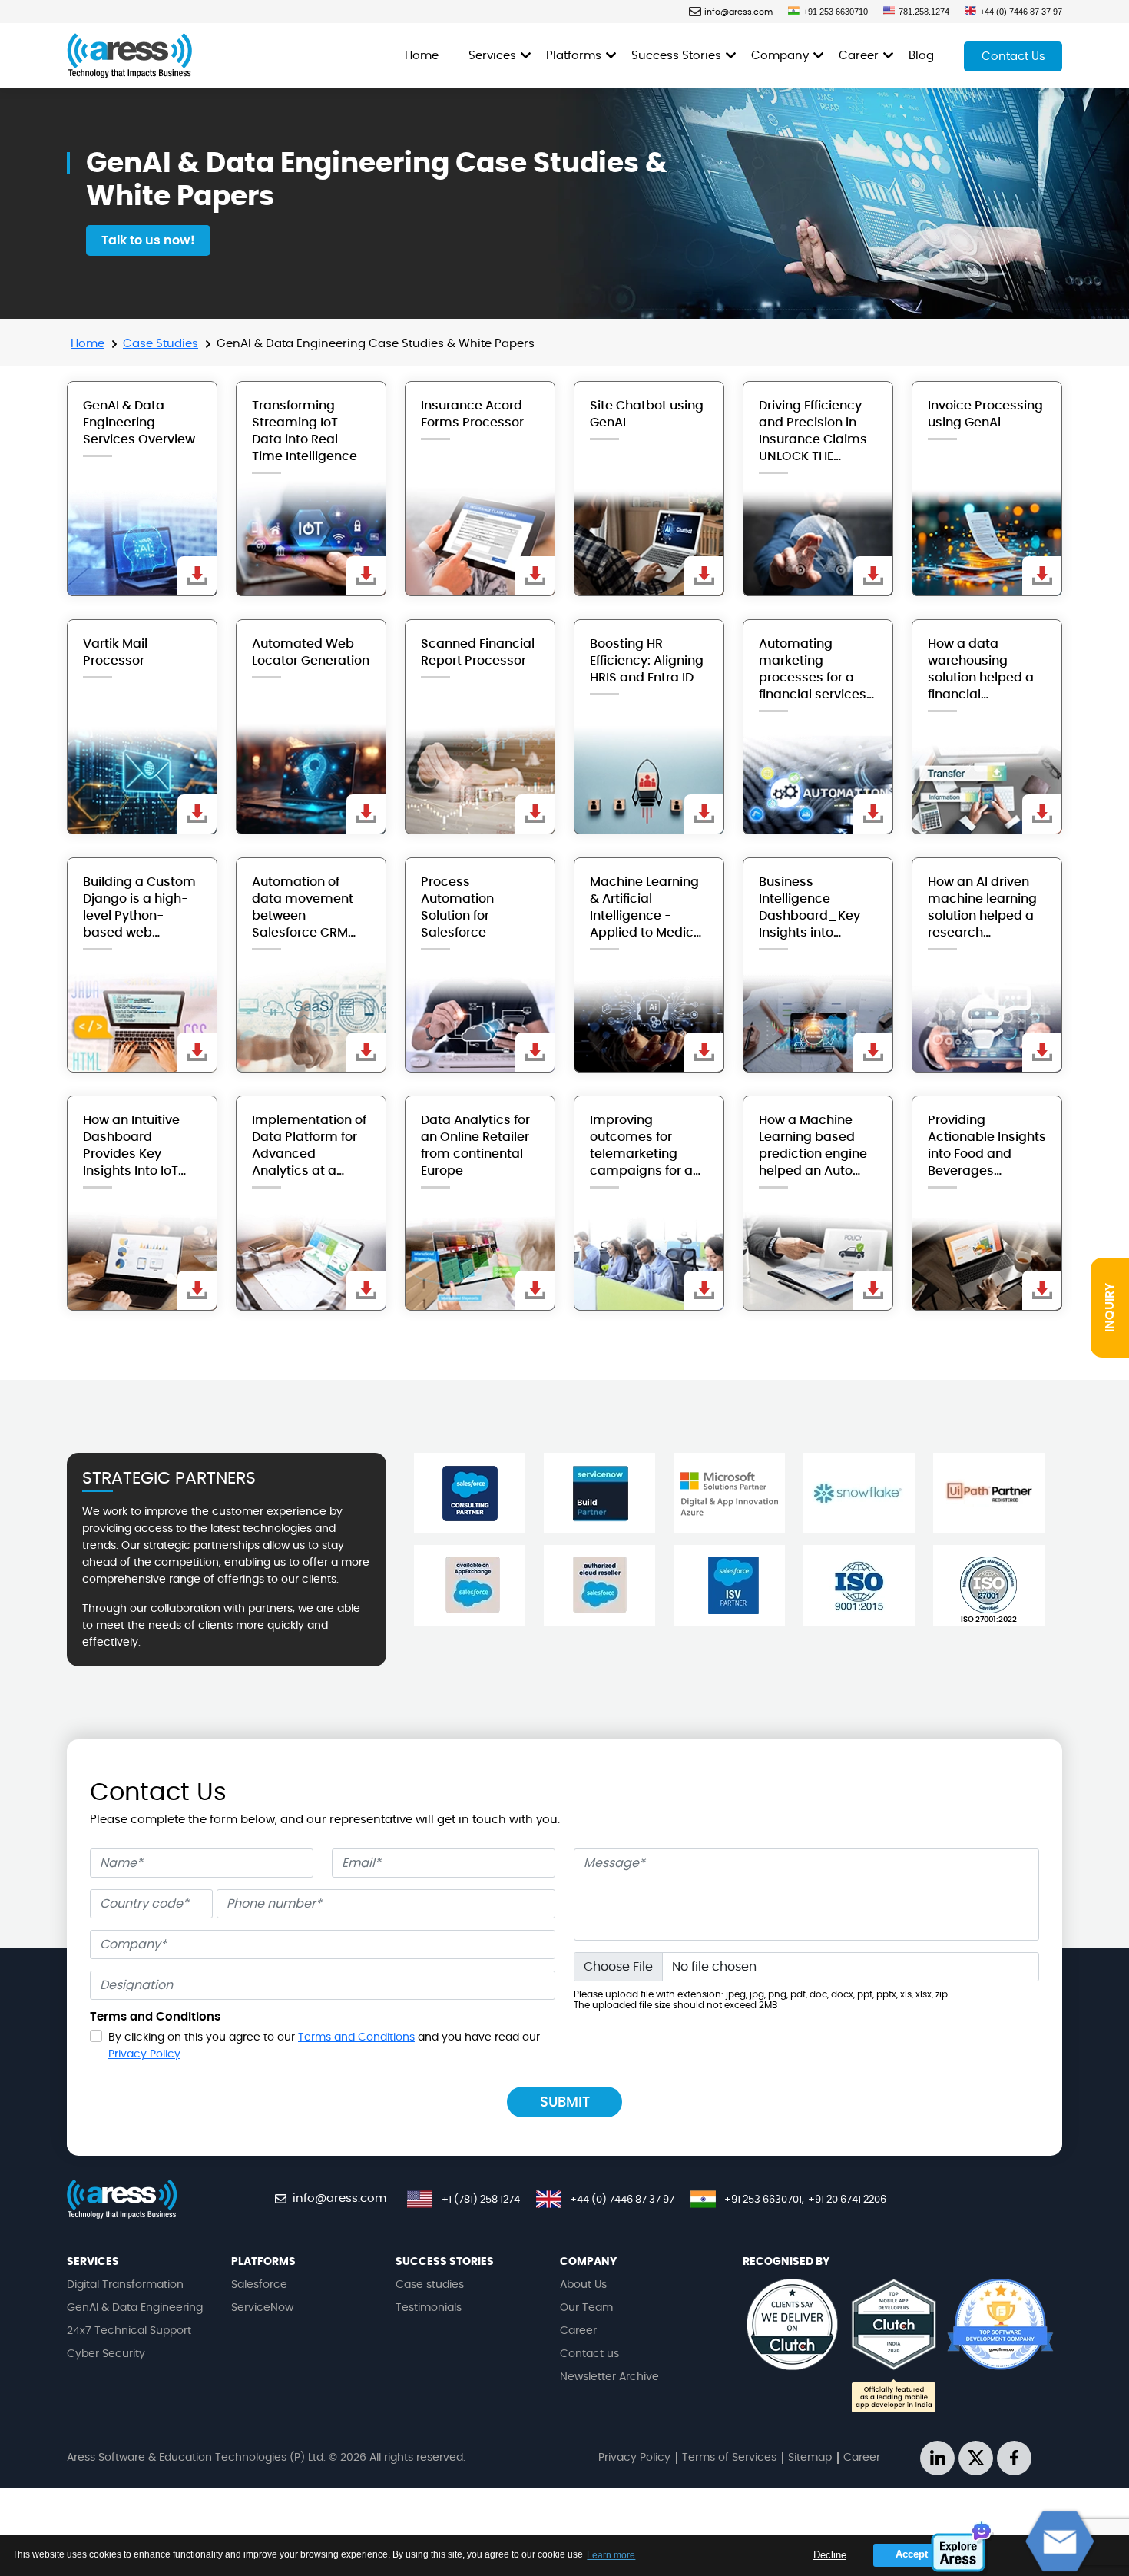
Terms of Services (729, 2458)
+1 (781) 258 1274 (481, 2200)
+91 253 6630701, (764, 2200)
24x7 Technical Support (129, 2331)
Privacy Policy (144, 2054)
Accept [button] (912, 2554)
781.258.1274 (924, 12)
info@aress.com (738, 12)
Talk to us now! (148, 240)
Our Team (586, 2308)
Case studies (430, 2285)
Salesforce (259, 2285)
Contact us (589, 2354)
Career (859, 56)
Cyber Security (106, 2354)
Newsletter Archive (609, 2377)
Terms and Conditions (356, 2037)
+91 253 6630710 (836, 12)
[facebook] (1014, 2458)
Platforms (574, 56)
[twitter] (976, 2458)
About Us (583, 2285)
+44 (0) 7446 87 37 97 (1021, 12)
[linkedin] (937, 2458)
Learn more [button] (611, 2555)
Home (422, 56)
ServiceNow (262, 2308)
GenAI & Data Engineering (135, 2308)
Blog (921, 56)
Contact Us (1013, 56)
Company (780, 56)
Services (492, 56)
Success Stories (676, 56)
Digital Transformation (125, 2285)
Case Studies (161, 344)
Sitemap (810, 2458)
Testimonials (429, 2308)
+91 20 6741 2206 (847, 2200)
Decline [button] (830, 2555)
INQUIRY (1110, 1308)
